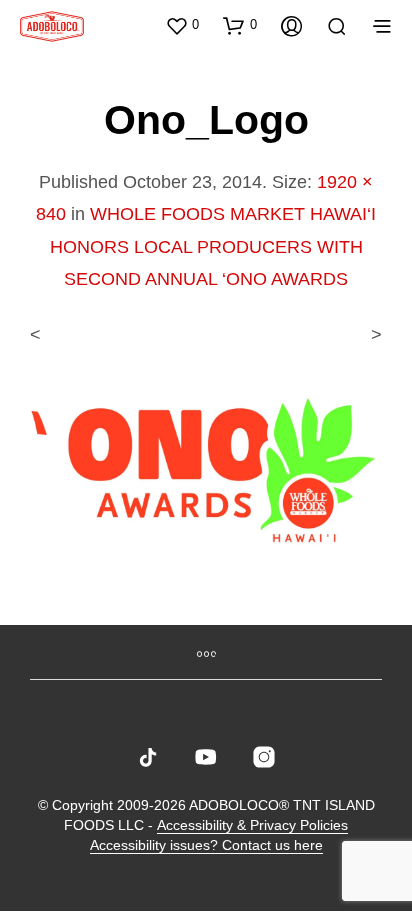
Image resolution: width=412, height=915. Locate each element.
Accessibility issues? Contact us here (206, 845)
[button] (182, 25)
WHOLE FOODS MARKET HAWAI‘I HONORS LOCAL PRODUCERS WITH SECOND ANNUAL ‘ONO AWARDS (213, 246)
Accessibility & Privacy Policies (252, 825)
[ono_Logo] (206, 466)
